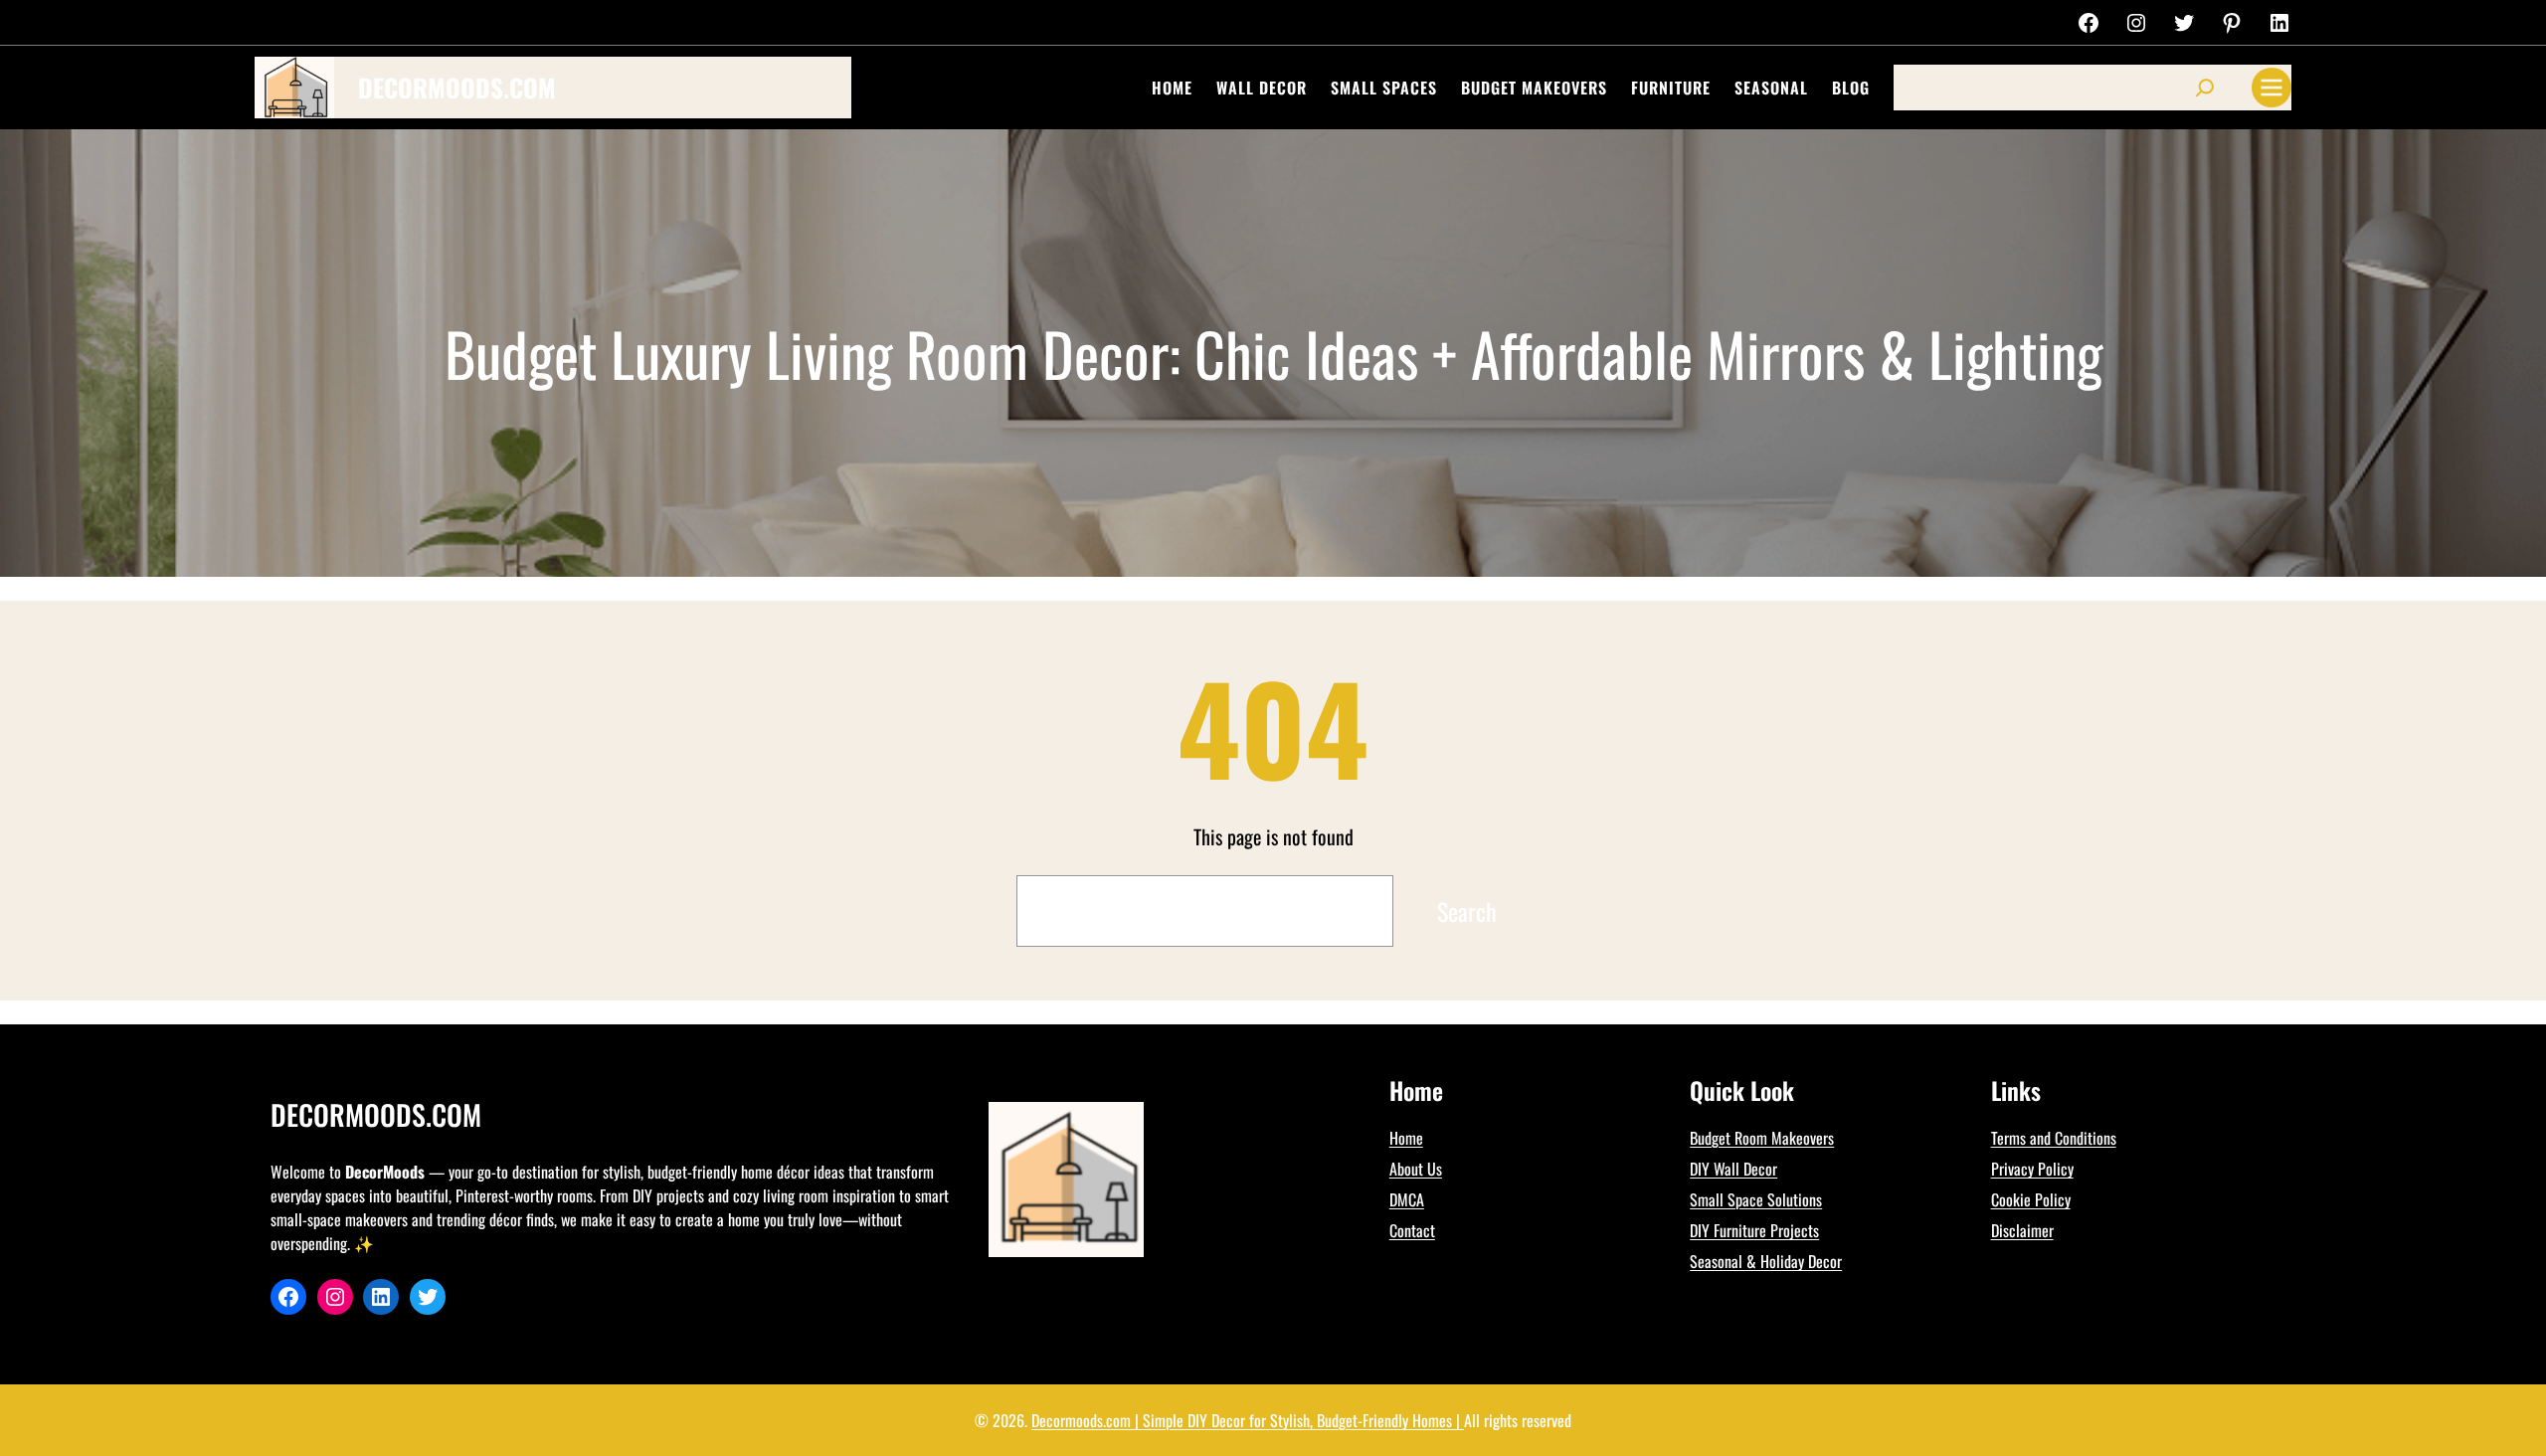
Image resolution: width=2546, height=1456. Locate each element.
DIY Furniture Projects (1754, 1230)
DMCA (1407, 1199)
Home (1406, 1138)
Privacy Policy (2032, 1169)
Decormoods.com (457, 87)
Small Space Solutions (1756, 1199)
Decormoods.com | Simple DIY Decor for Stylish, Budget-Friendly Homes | (1248, 1420)
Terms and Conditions (2054, 1138)
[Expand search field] (2205, 88)
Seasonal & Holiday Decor (1766, 1261)
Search (1467, 911)
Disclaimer (2022, 1230)
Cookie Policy (2031, 1199)
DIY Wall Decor (1733, 1169)
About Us (1416, 1169)
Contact (1412, 1230)
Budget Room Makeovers (1762, 1138)
